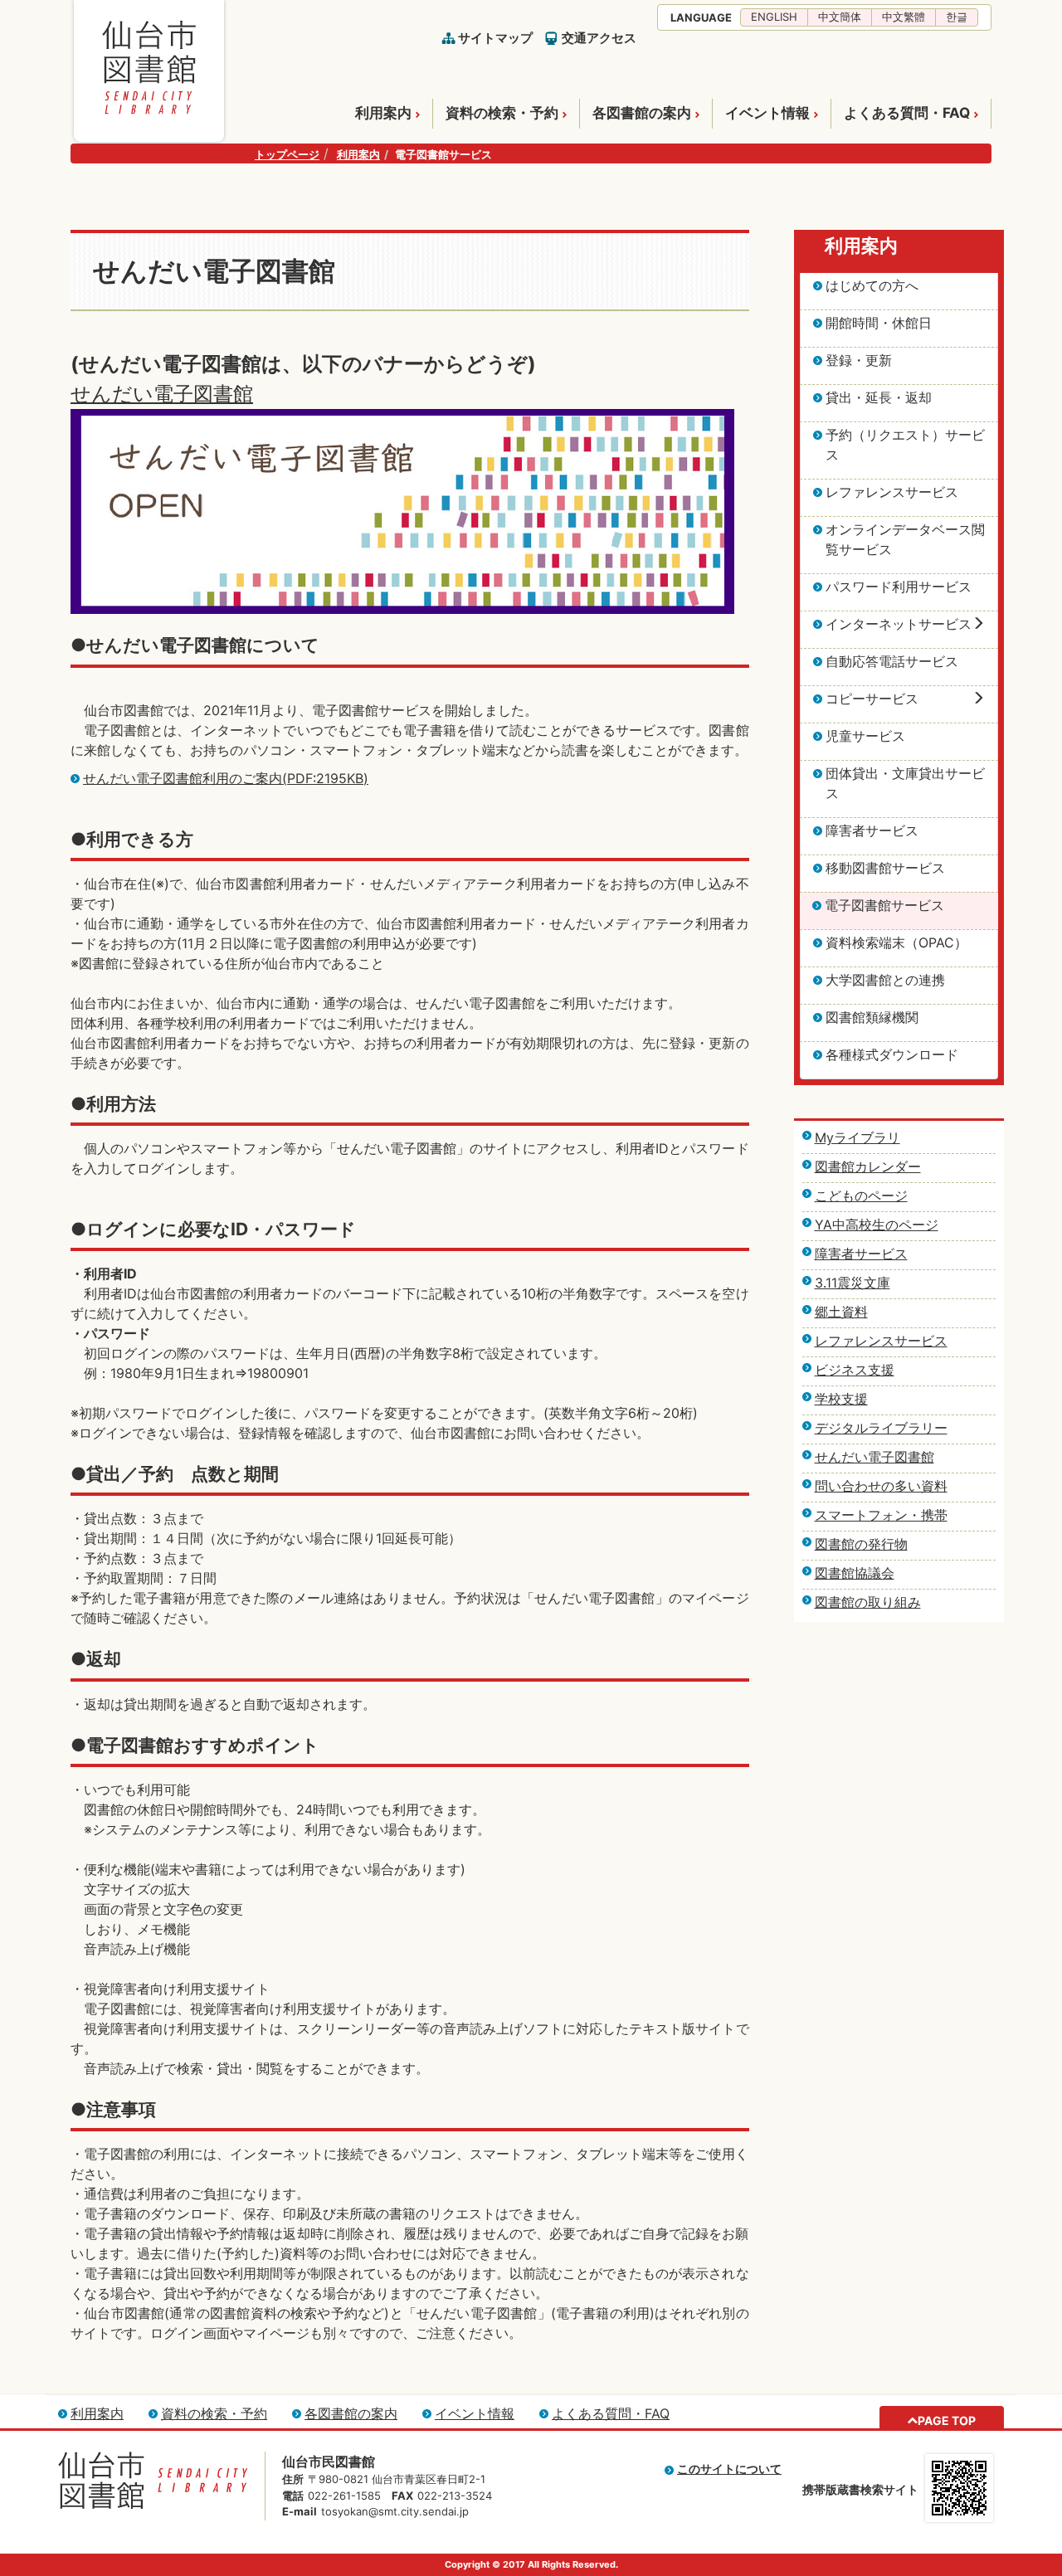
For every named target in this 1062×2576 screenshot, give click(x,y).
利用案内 (383, 113)
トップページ (287, 154)
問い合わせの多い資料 (881, 1486)
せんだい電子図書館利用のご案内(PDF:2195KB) (226, 778)
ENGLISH (774, 17)
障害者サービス (861, 1254)
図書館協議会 (855, 1573)
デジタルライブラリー (881, 1428)
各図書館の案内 (642, 113)
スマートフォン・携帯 (881, 1515)
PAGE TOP (947, 2420)
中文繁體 (904, 17)
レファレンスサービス (881, 1341)
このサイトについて (729, 2469)
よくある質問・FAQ (907, 113)
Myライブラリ (857, 1137)
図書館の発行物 (861, 1544)
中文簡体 (840, 17)
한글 (957, 17)
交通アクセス (599, 38)
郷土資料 (841, 1312)
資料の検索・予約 (502, 113)
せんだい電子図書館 (162, 394)
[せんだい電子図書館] (402, 419)
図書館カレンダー (868, 1166)
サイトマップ (495, 38)
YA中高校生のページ (877, 1225)
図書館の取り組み (868, 1602)
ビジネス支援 (855, 1370)
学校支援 (841, 1399)
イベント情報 (767, 113)
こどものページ (861, 1195)
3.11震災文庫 (853, 1283)
